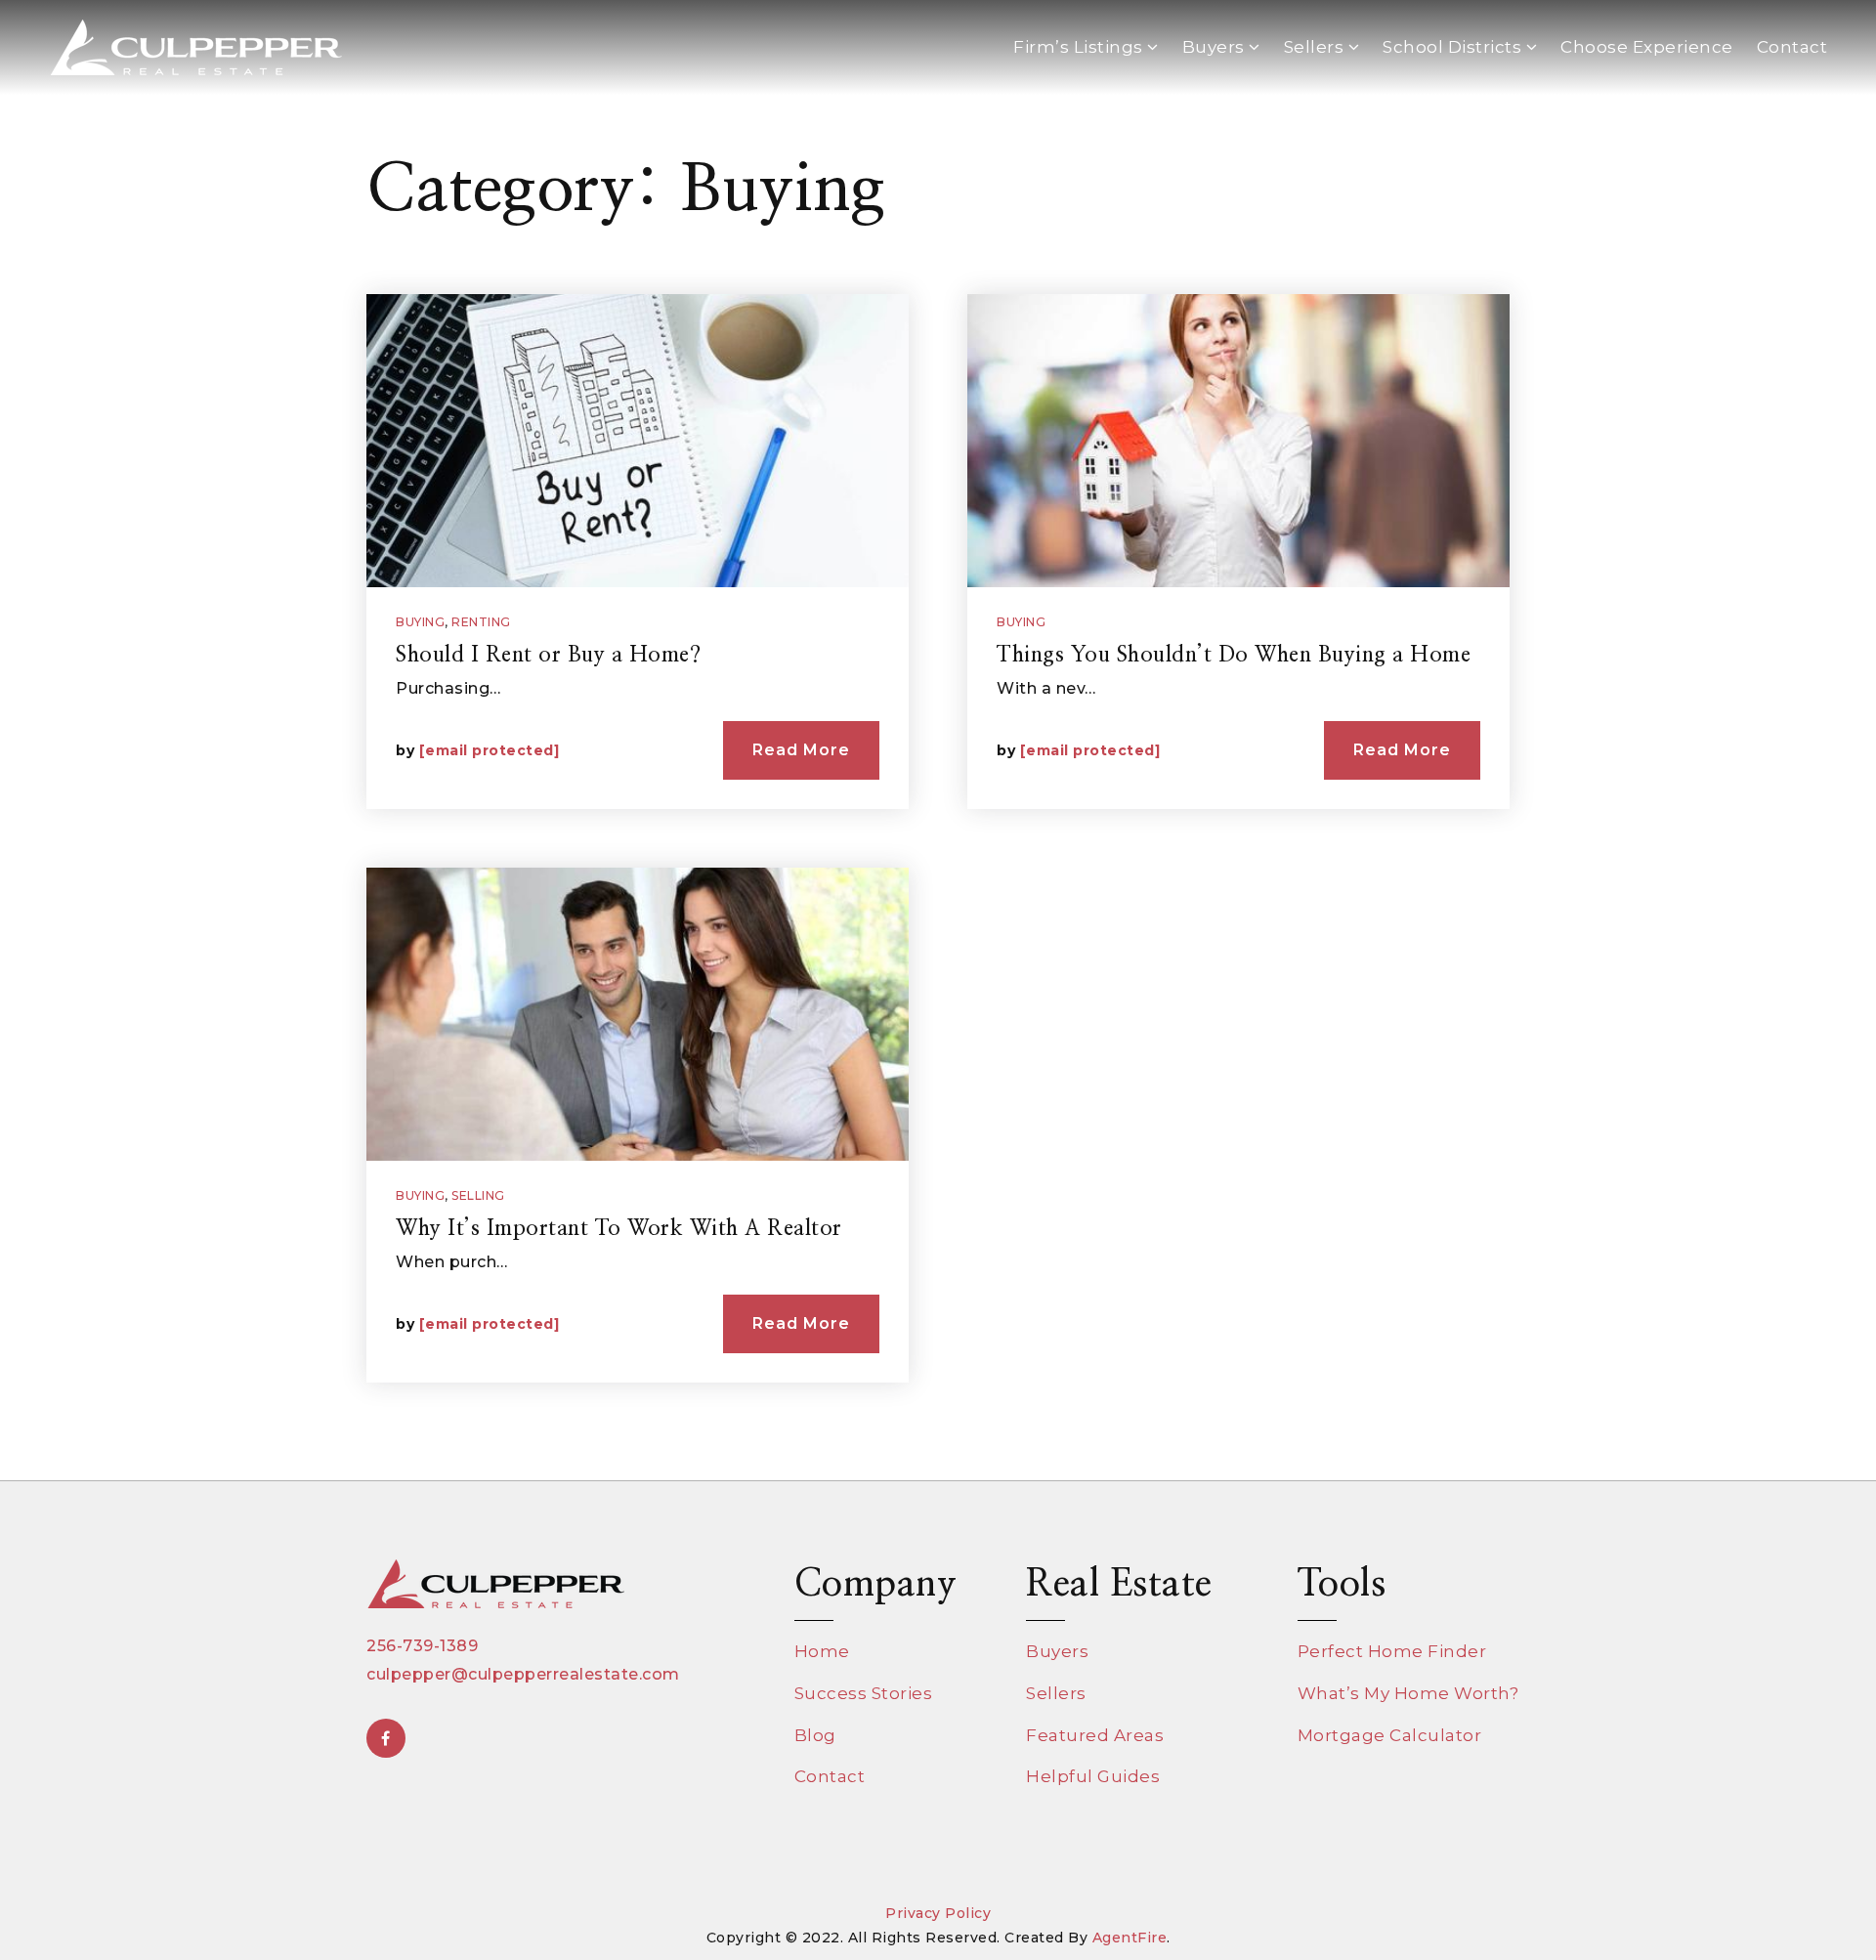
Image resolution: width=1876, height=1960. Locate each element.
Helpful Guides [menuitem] (1093, 1776)
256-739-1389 (422, 1646)
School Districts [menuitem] (1454, 47)
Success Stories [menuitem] (864, 1693)
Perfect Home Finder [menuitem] (1392, 1651)
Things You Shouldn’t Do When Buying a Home (1234, 655)
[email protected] (490, 750)
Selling (478, 1195)
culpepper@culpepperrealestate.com (523, 1674)
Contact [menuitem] (1792, 47)
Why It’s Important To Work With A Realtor (619, 1228)
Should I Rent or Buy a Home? (548, 655)
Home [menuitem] (822, 1651)
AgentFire (1130, 1938)
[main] (938, 740)
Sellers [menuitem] (1316, 47)
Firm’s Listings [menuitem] (1080, 47)
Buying (420, 622)
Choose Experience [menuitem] (1647, 47)
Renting (481, 622)
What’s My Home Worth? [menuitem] (1408, 1693)
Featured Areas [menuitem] (1095, 1735)
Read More (801, 750)
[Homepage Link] (195, 46)
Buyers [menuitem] (1216, 47)
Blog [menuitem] (815, 1735)
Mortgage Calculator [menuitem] (1390, 1735)
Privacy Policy (938, 1913)
